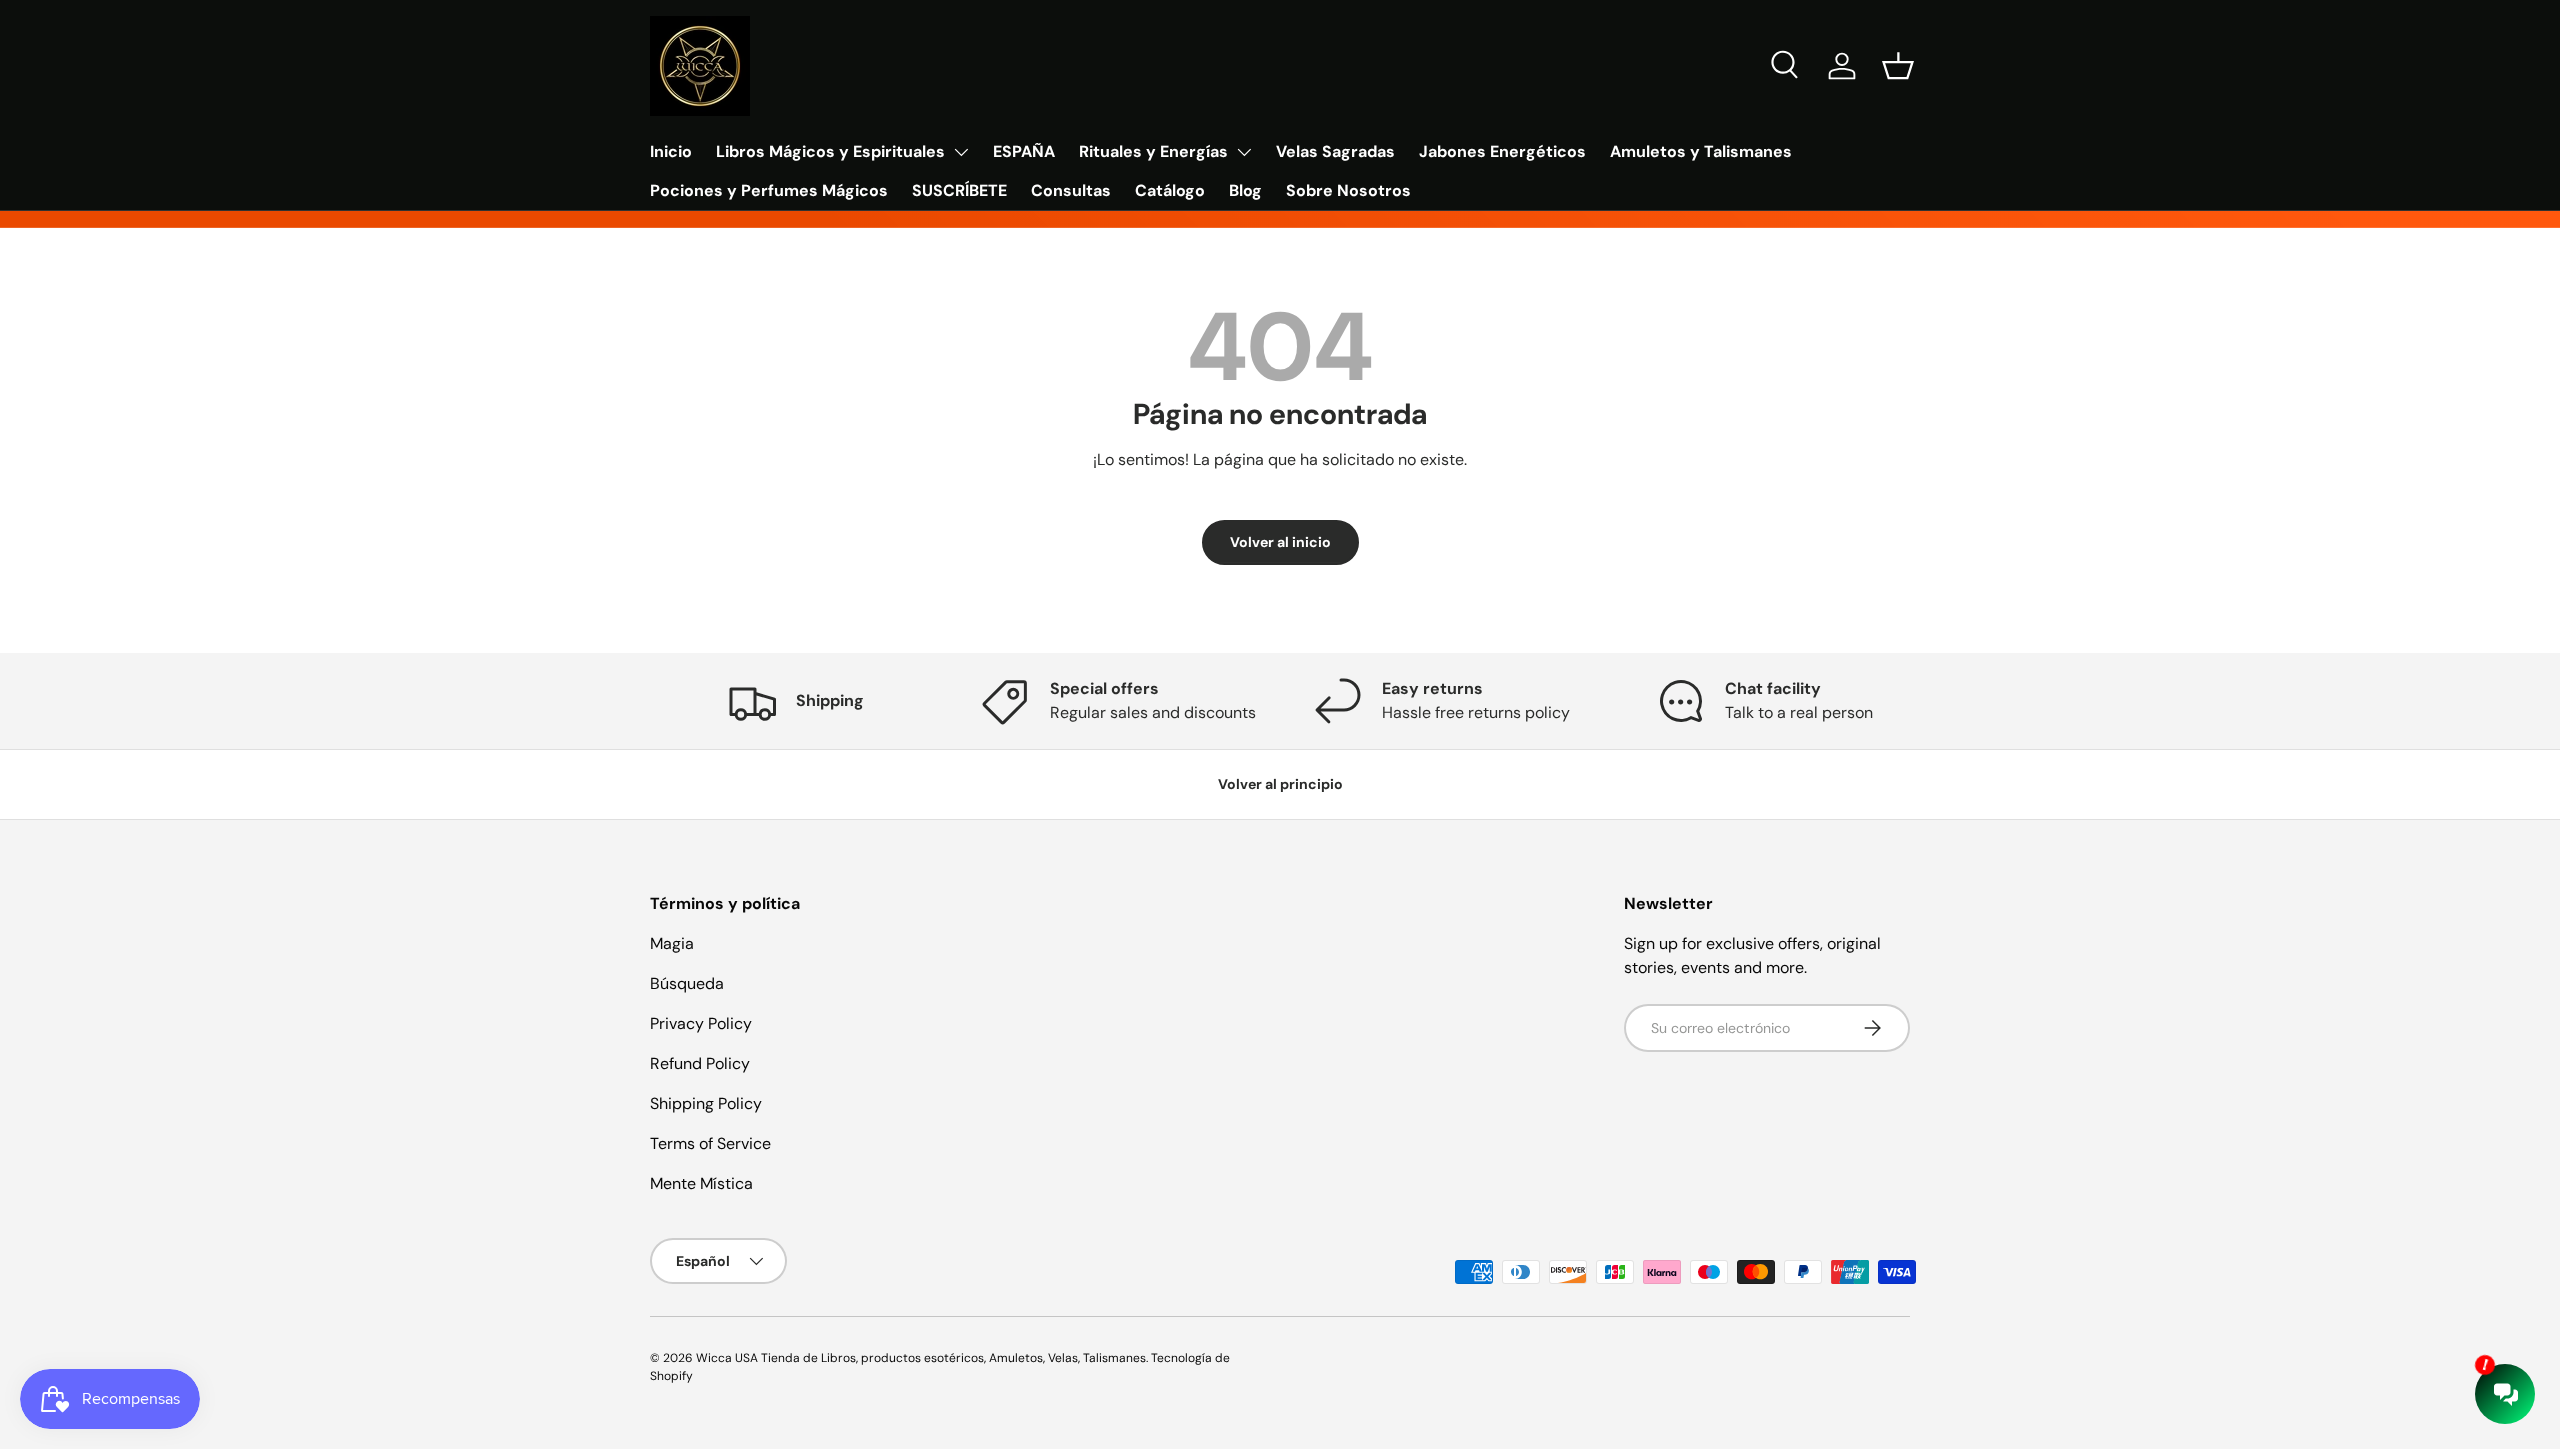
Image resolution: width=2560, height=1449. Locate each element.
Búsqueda (687, 983)
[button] (1898, 66)
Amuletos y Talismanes (1701, 151)
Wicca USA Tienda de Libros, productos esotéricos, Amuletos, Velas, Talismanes (921, 1358)
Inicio (671, 151)
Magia (672, 943)
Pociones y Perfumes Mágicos (769, 190)
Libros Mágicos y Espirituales (830, 151)
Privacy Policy (701, 1023)
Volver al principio (1280, 784)
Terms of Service (710, 1143)
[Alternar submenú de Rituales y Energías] (1244, 152)
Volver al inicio (1280, 542)
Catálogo (1170, 190)
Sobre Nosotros (1348, 190)
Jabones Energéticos (1502, 151)
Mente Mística (701, 1183)
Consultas (1071, 190)
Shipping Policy (706, 1103)
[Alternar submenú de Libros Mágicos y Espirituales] (961, 152)
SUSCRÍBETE (959, 190)
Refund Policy (700, 1063)
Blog (1245, 190)
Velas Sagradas (1335, 151)
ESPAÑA (1024, 151)
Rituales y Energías (1153, 151)
